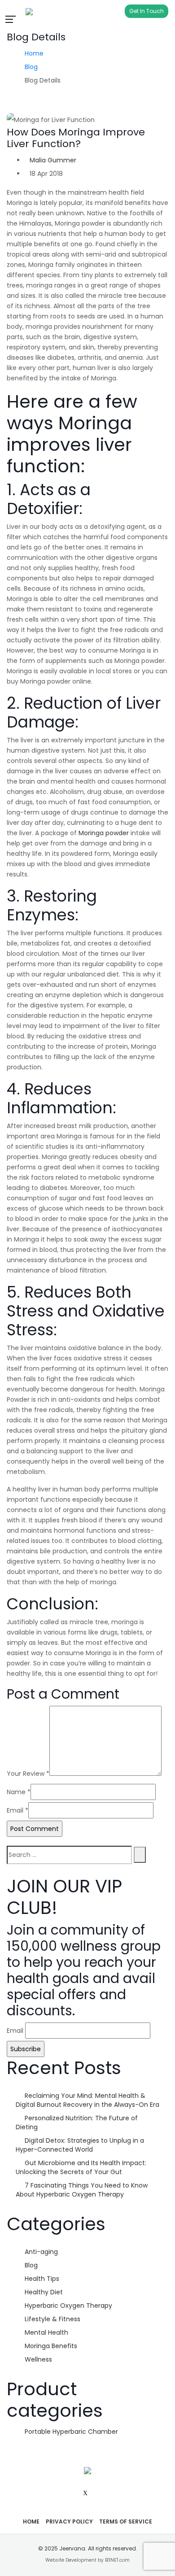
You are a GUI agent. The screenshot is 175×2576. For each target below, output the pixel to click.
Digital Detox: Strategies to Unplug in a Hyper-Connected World (80, 2145)
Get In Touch (147, 11)
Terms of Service (126, 2522)
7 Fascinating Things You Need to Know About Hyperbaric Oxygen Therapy (82, 2190)
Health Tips (42, 2279)
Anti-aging (41, 2252)
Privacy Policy (69, 2522)
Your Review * (28, 1774)
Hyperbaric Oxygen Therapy (68, 2306)
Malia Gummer (53, 160)
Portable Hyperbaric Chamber (71, 2432)
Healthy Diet (44, 2292)
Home (34, 53)
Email (15, 2031)
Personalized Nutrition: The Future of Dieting (77, 2123)
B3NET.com (117, 2560)
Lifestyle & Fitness (52, 2319)
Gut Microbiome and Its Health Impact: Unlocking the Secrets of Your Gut (81, 2167)
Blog (31, 67)
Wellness (38, 2359)
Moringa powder (104, 833)
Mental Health (46, 2332)
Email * (17, 1810)
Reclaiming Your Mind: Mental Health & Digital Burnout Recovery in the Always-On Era (87, 2100)
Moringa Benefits (51, 2346)
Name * (19, 1792)
